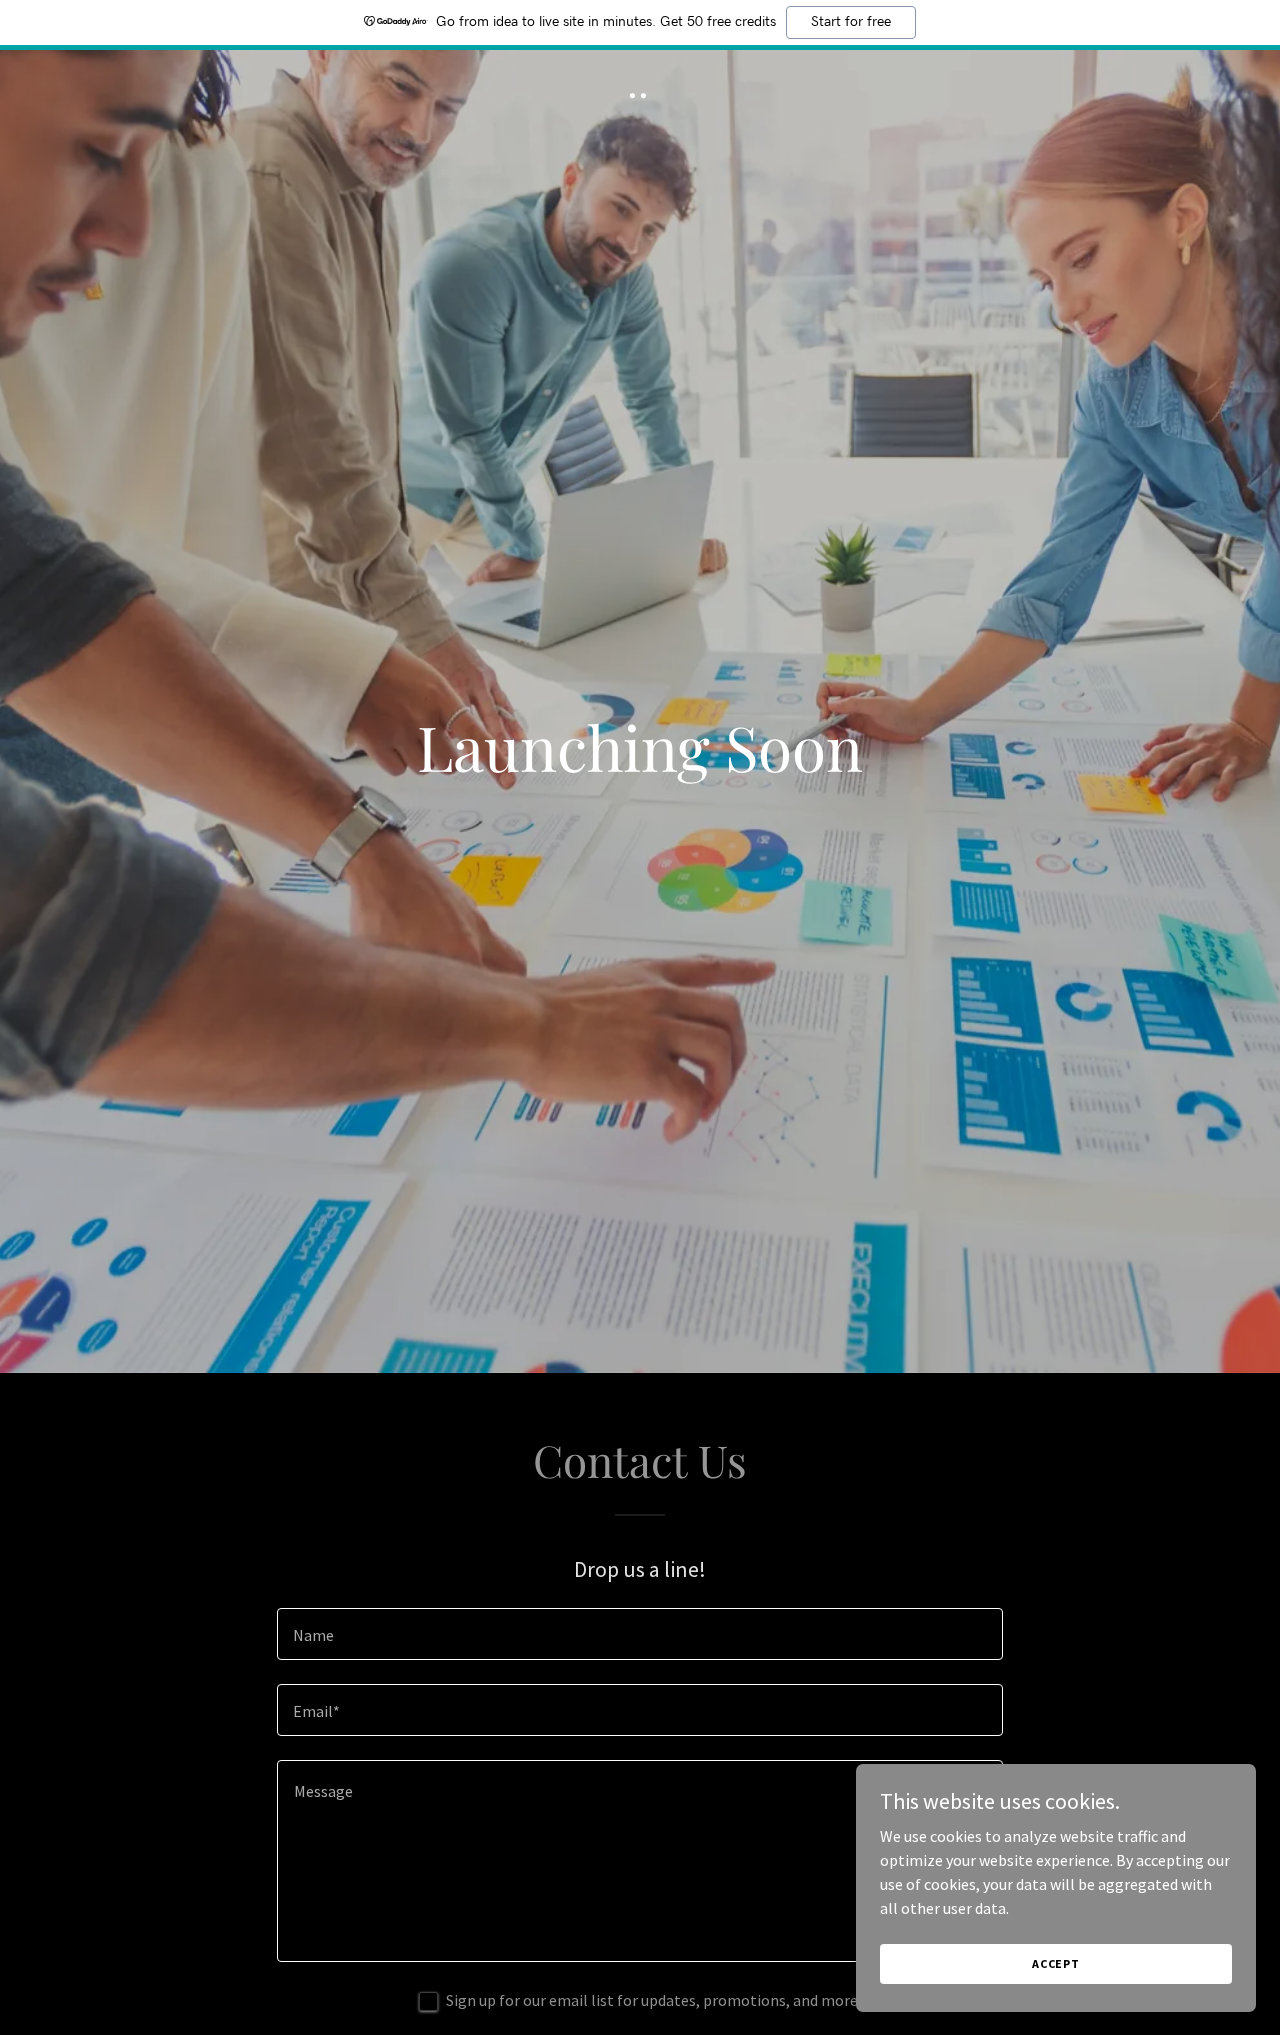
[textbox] (639, 1634)
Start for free (851, 22)
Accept (1056, 1963)
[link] (640, 92)
